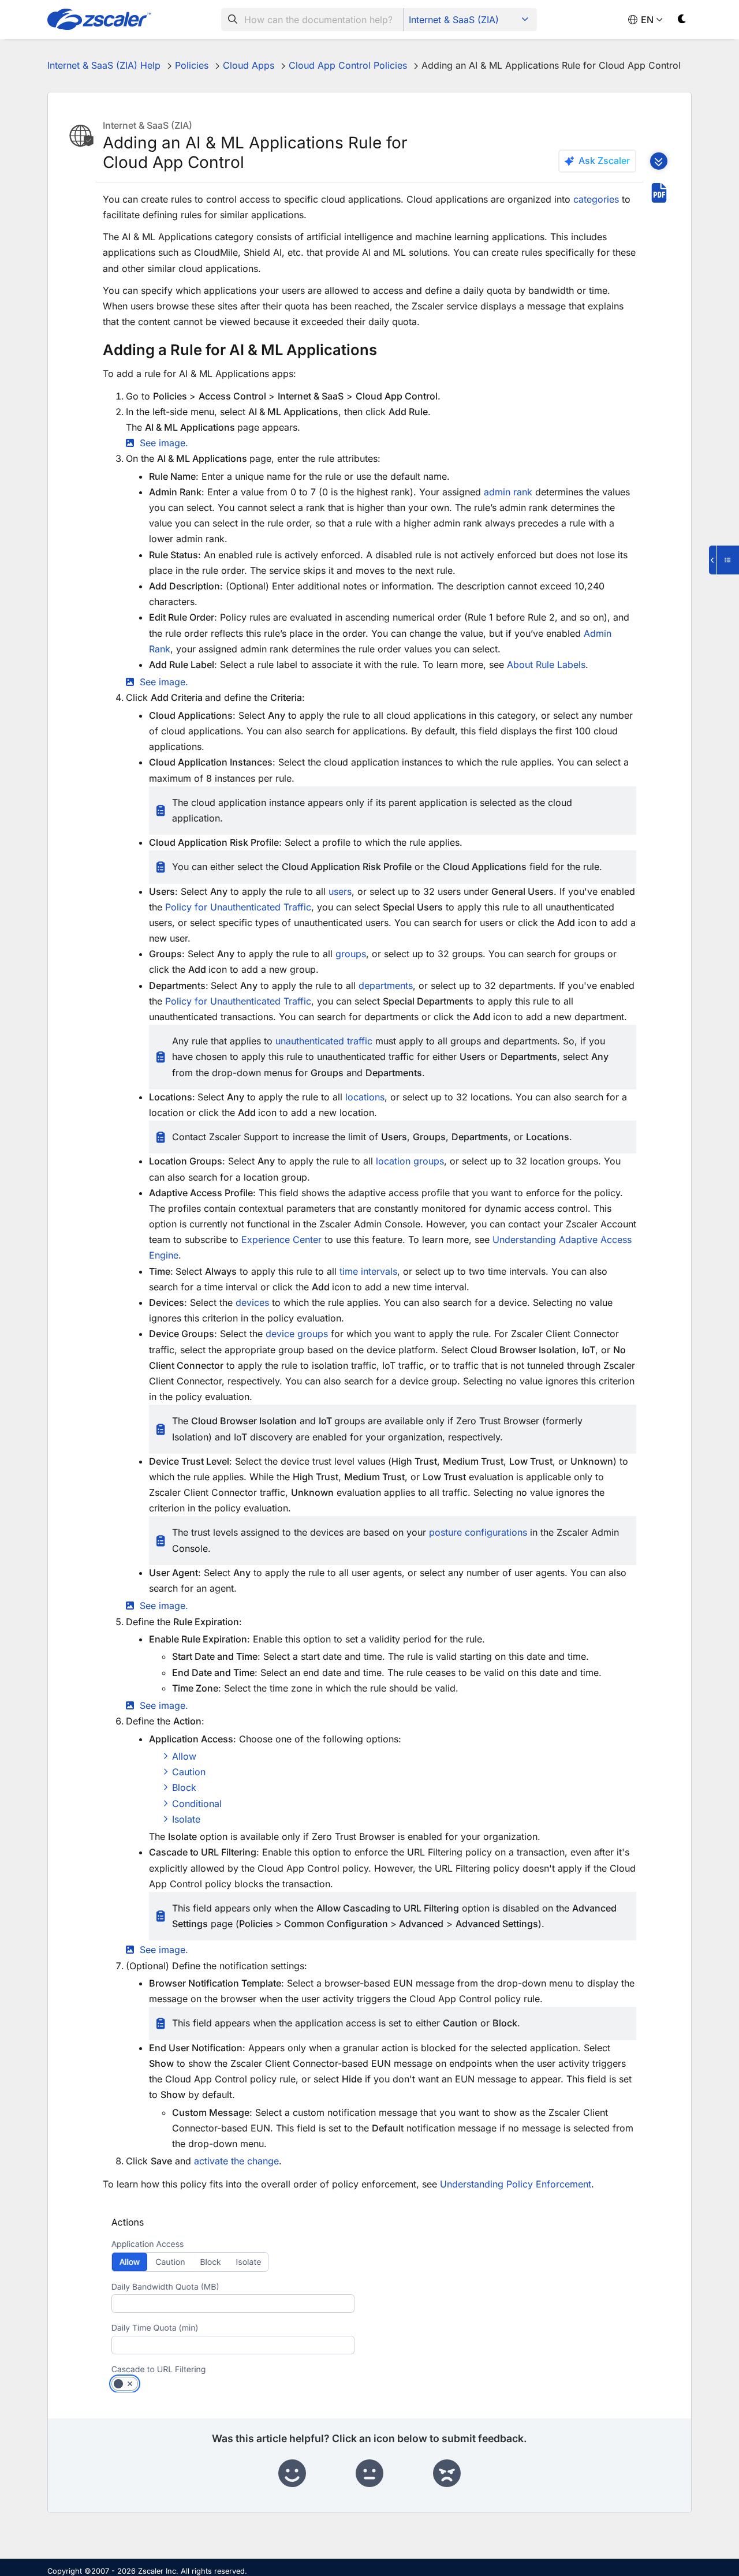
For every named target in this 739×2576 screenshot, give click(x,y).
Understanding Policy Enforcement (516, 2184)
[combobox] (313, 20)
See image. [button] (164, 443)
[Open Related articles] (724, 560)
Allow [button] (184, 1756)
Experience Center (281, 1240)
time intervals (368, 1271)
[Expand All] (659, 161)
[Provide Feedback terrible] (447, 2474)
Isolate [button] (186, 1819)
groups (351, 954)
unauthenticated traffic (324, 1041)
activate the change (236, 2161)
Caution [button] (189, 1772)
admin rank (508, 492)
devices (252, 1302)
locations (365, 1097)
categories (596, 199)
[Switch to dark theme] (682, 21)
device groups (297, 1334)
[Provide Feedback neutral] (369, 2474)
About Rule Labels (546, 664)
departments (386, 985)
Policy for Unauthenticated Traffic (238, 907)
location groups (410, 1161)
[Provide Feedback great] (292, 2474)
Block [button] (184, 1787)
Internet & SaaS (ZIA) (454, 20)
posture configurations (478, 1532)
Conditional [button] (197, 1804)
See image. (164, 1950)
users (340, 891)
